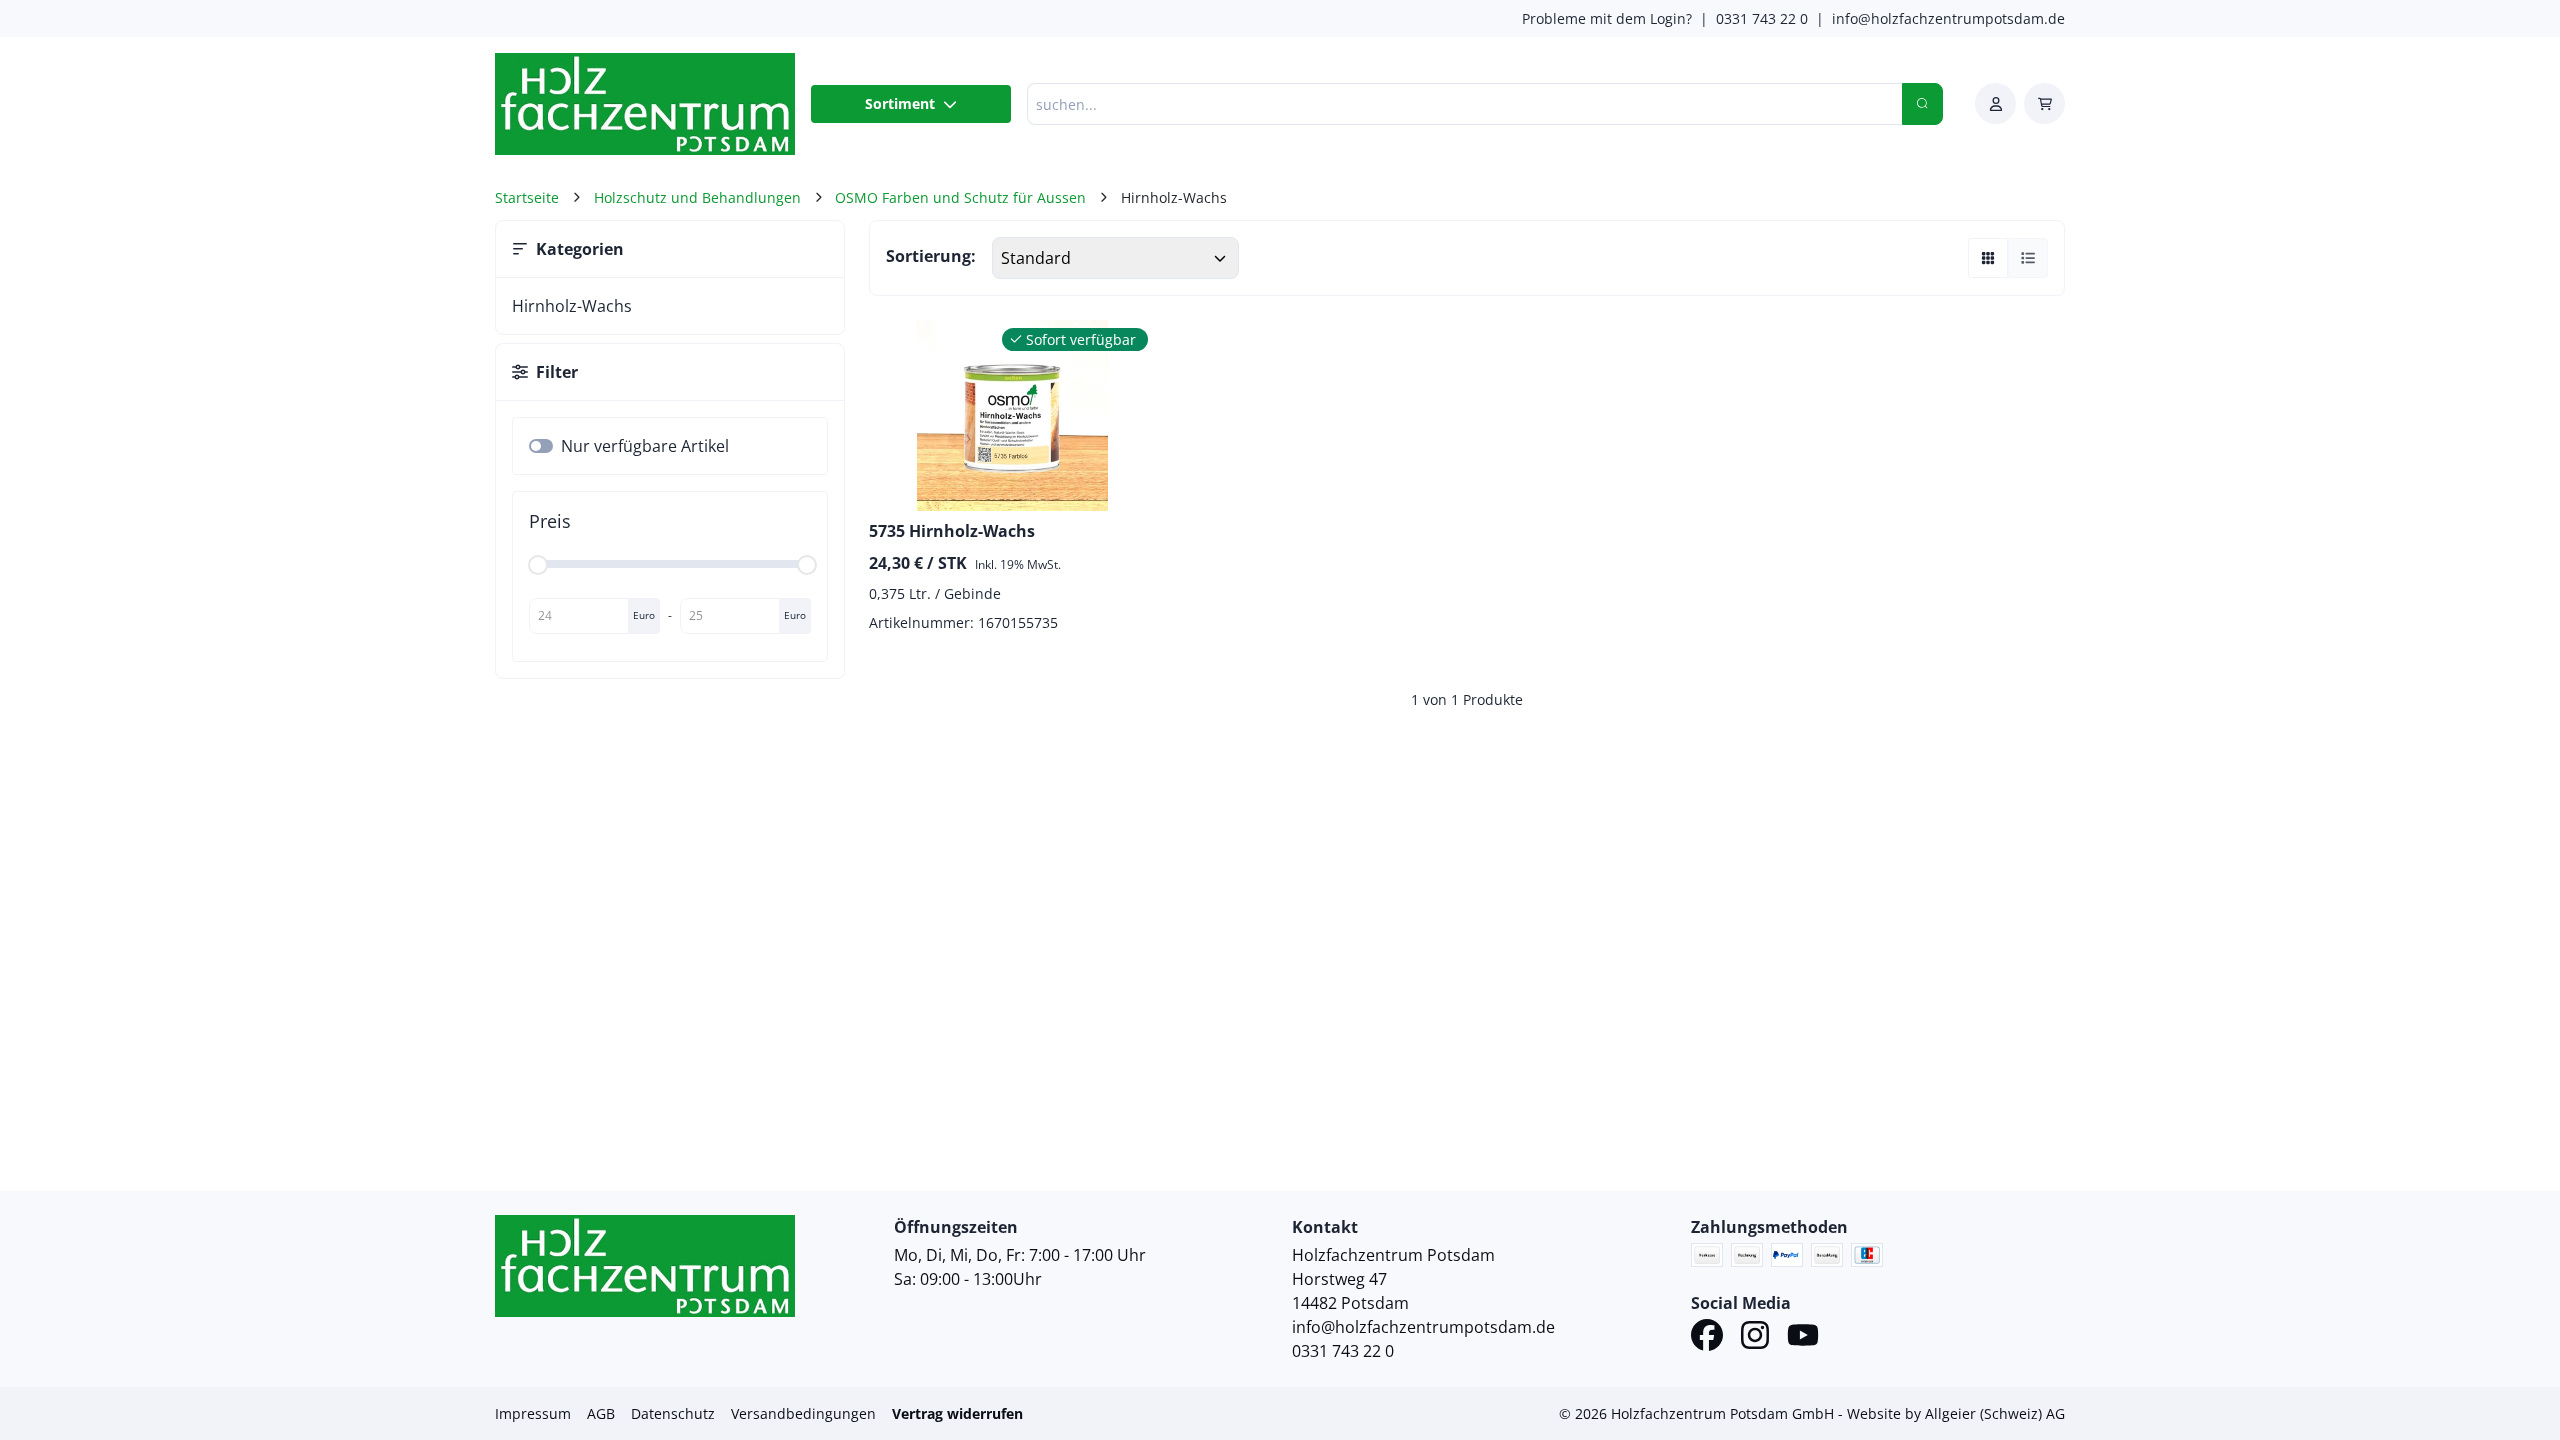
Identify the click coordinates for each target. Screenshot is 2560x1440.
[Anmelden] (1995, 103)
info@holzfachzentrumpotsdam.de (1948, 18)
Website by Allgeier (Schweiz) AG (1956, 1413)
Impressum (533, 1413)
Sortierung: (931, 256)
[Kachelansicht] (1988, 258)
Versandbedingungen (803, 1413)
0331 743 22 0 (1762, 18)
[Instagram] (1755, 1338)
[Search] (1922, 104)
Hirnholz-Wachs (572, 306)
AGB (601, 1413)
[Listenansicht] (2028, 258)
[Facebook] (1707, 1338)
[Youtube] (1803, 1338)
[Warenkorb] (2044, 103)
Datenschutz (673, 1413)
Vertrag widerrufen (957, 1413)
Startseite (527, 197)
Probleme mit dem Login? (1607, 18)
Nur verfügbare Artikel (645, 446)
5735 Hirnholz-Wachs (952, 531)
